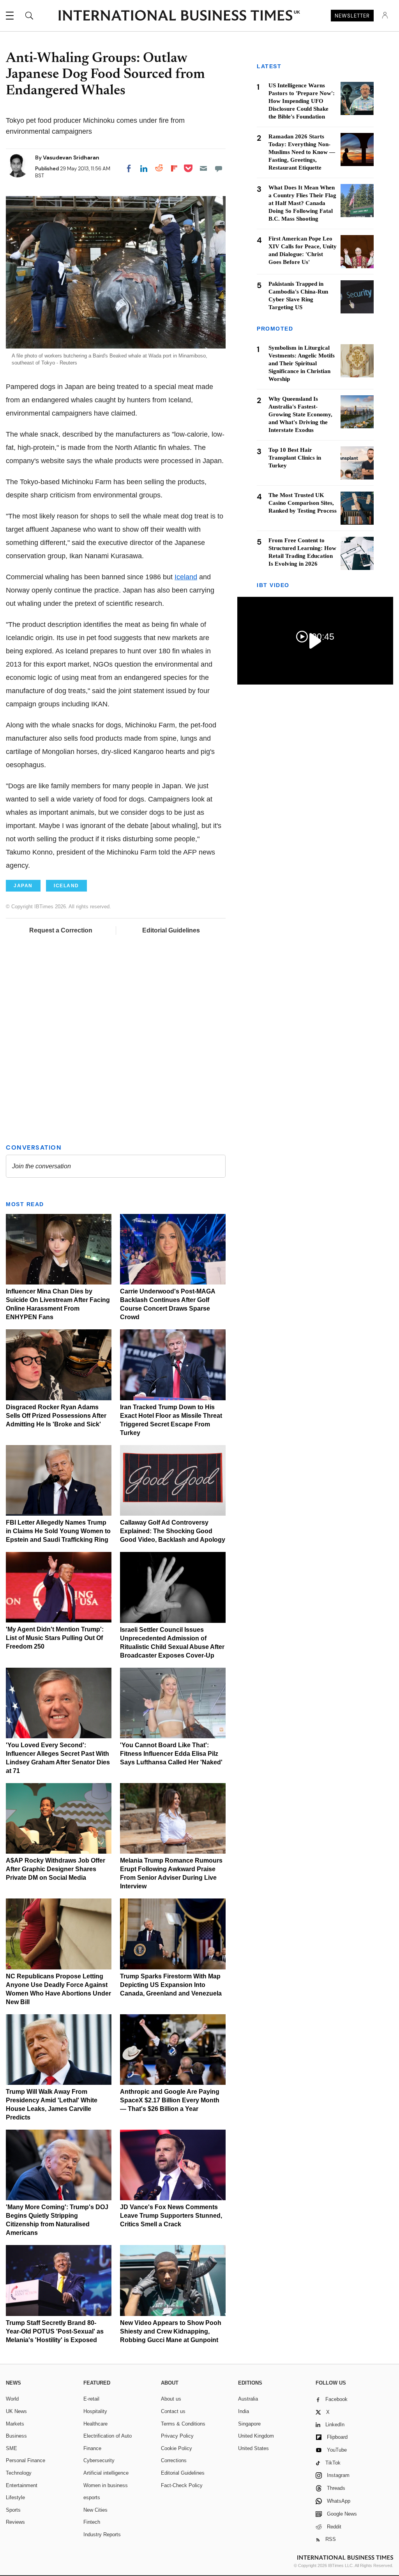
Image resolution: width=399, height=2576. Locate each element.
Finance (92, 2448)
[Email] (203, 168)
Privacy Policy (177, 2436)
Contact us (173, 2411)
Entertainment (22, 2485)
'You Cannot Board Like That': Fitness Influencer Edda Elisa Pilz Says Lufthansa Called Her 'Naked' (171, 1754)
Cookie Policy (177, 2448)
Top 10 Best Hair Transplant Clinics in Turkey (295, 458)
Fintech (92, 2522)
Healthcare (95, 2424)
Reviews (15, 2522)
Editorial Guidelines (171, 930)
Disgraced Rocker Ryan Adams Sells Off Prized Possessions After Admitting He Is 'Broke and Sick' (56, 1416)
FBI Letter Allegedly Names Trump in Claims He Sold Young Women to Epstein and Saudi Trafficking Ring (58, 1531)
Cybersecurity (99, 2460)
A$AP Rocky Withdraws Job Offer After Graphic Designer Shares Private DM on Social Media (56, 1869)
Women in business (106, 2485)
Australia (248, 2399)
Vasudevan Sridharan (71, 157)
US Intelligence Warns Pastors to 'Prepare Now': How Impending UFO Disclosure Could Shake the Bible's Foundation (302, 101)
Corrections (174, 2460)
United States (253, 2448)
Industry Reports (102, 2534)
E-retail (91, 2399)
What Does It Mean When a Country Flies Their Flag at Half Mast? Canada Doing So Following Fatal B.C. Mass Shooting (302, 203)
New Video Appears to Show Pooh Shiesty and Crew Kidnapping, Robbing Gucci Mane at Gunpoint (171, 2331)
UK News (16, 2411)
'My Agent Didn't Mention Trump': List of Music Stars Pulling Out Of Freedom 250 (55, 1638)
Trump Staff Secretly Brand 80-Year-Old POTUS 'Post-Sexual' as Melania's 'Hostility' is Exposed (55, 2331)
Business (16, 2436)
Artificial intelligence (106, 2473)
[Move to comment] (219, 168)
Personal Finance (26, 2460)
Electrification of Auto (108, 2436)
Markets (15, 2424)
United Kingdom (256, 2436)
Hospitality (95, 2411)
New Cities (95, 2510)
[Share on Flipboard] (174, 168)
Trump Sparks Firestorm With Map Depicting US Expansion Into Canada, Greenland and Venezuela (171, 1985)
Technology (19, 2473)
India (244, 2411)
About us (171, 2399)
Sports (13, 2510)
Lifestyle (15, 2497)
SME (11, 2448)
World (12, 2399)
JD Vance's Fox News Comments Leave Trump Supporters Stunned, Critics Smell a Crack (171, 2216)
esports (92, 2497)
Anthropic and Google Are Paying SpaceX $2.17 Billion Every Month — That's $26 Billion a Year (170, 2100)
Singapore (249, 2424)
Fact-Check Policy (182, 2485)
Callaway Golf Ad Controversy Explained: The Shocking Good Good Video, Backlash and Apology (173, 1531)
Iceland (186, 577)
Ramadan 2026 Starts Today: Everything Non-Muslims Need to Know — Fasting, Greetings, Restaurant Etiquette (302, 152)
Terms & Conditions (183, 2424)
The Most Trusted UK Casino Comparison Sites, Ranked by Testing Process (303, 503)
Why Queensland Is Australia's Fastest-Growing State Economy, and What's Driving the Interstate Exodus (300, 414)
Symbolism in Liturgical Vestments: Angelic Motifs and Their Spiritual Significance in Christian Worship (302, 363)
